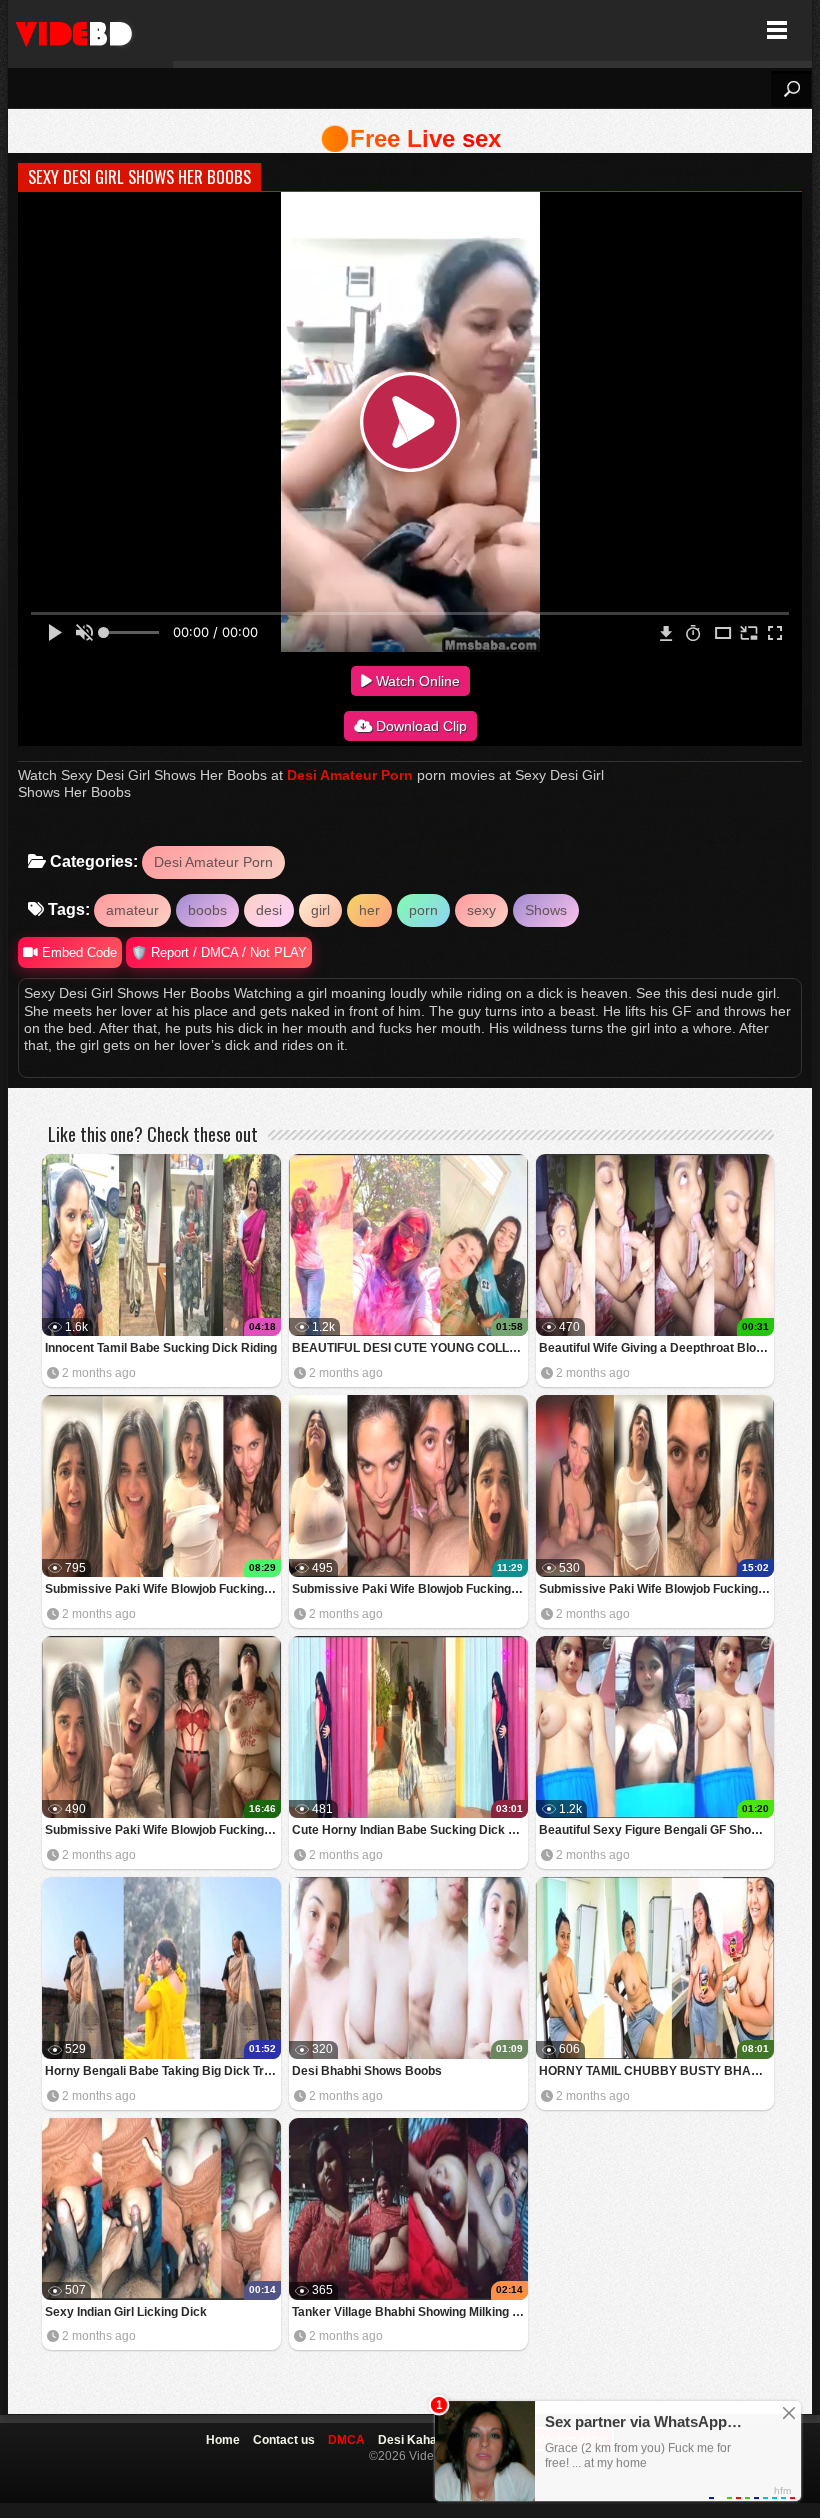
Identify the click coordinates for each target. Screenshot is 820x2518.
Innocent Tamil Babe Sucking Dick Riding (161, 1348)
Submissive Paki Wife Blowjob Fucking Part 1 (163, 1830)
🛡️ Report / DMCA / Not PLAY (219, 952)
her (369, 910)
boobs (207, 910)
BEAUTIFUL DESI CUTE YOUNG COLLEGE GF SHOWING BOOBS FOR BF (410, 1348)
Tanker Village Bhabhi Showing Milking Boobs (410, 2312)
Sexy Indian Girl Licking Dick (126, 2312)
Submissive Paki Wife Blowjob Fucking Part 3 (410, 1589)
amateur (132, 910)
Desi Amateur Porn (350, 775)
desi (269, 910)
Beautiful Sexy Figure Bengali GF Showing (657, 1830)
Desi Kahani (412, 2440)
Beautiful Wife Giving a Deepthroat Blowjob (657, 1348)
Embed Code (77, 952)
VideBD (90, 30)
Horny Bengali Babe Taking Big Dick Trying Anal (163, 2071)
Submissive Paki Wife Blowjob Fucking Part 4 (163, 1589)
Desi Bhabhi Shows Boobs (367, 2071)
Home (223, 2440)
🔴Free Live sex (410, 138)
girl (320, 910)
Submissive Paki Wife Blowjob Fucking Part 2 (657, 1589)
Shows (546, 910)
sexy (481, 910)
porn (423, 910)
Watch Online (416, 681)
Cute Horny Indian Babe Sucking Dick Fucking (410, 1830)
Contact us (284, 2440)
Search (791, 89)
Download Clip (419, 726)
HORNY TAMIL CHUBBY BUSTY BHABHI (655, 2071)
